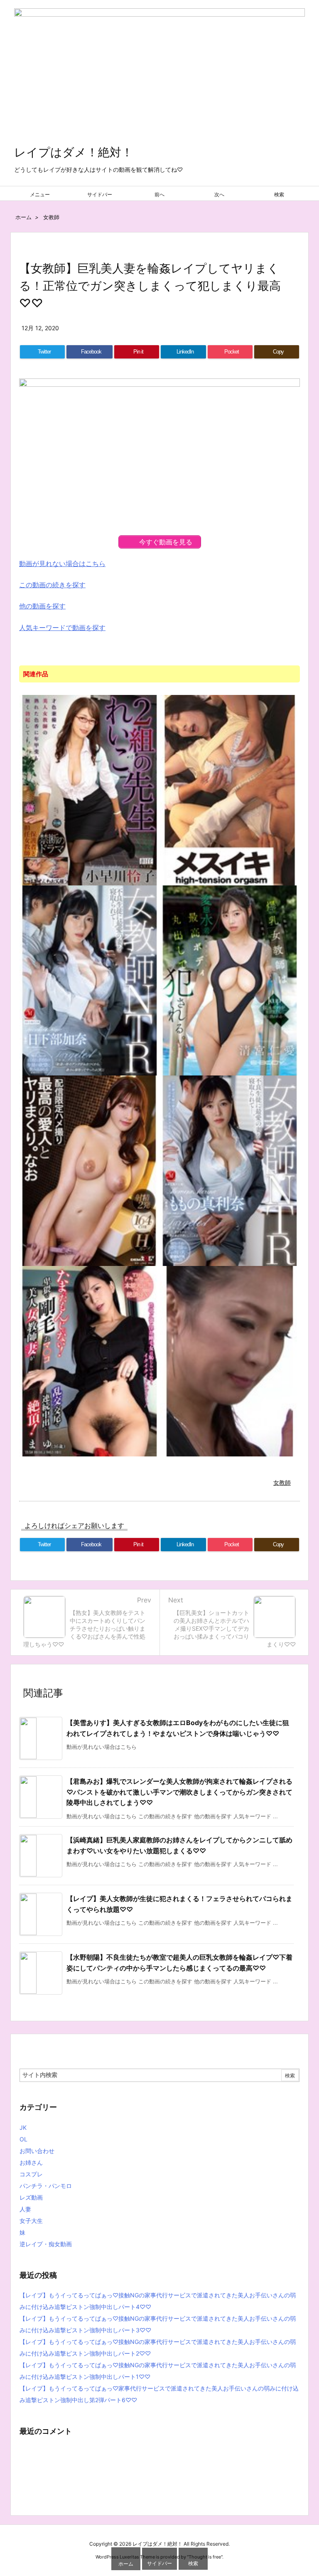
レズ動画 (31, 2197)
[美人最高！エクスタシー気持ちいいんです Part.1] (230, 789)
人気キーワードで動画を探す (62, 628)
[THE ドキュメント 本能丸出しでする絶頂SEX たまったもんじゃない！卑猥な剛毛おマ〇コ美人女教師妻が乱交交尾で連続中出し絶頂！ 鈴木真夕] (90, 1361)
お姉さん (31, 2162)
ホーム (23, 217)
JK (23, 2127)
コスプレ (31, 2174)
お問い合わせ (37, 2151)
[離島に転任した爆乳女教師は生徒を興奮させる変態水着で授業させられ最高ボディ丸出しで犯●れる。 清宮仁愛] (230, 980)
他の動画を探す (42, 606)
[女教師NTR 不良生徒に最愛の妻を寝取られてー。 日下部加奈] (90, 980)
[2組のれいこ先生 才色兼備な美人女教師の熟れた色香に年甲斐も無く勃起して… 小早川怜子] (90, 789)
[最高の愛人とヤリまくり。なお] (90, 1170)
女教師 (51, 217)
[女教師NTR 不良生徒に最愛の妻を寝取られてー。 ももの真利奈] (230, 1170)
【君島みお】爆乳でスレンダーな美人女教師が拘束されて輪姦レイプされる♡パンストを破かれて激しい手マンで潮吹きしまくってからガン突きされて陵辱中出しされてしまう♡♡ (179, 1792)
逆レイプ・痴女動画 (46, 2244)
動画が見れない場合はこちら (62, 564)
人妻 (25, 2209)
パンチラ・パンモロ (46, 2186)
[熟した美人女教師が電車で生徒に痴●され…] (230, 1361)
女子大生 (31, 2221)
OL (23, 2139)
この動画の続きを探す (52, 585)
